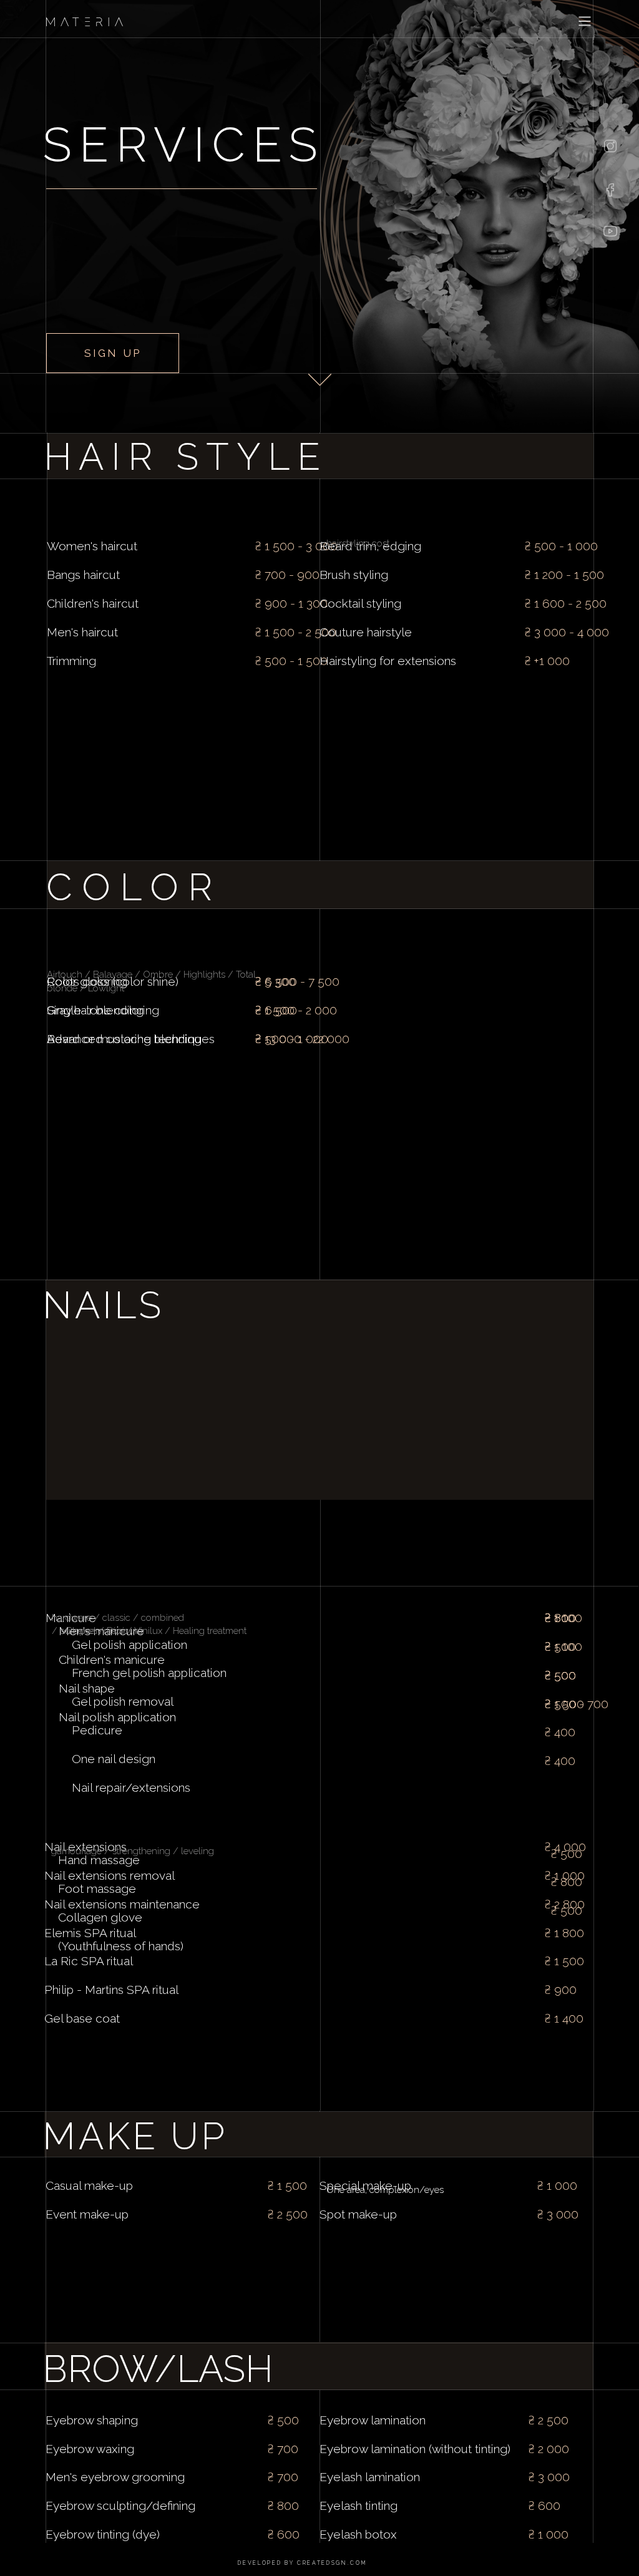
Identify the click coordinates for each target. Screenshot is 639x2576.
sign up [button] (113, 353)
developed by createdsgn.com (302, 2563)
